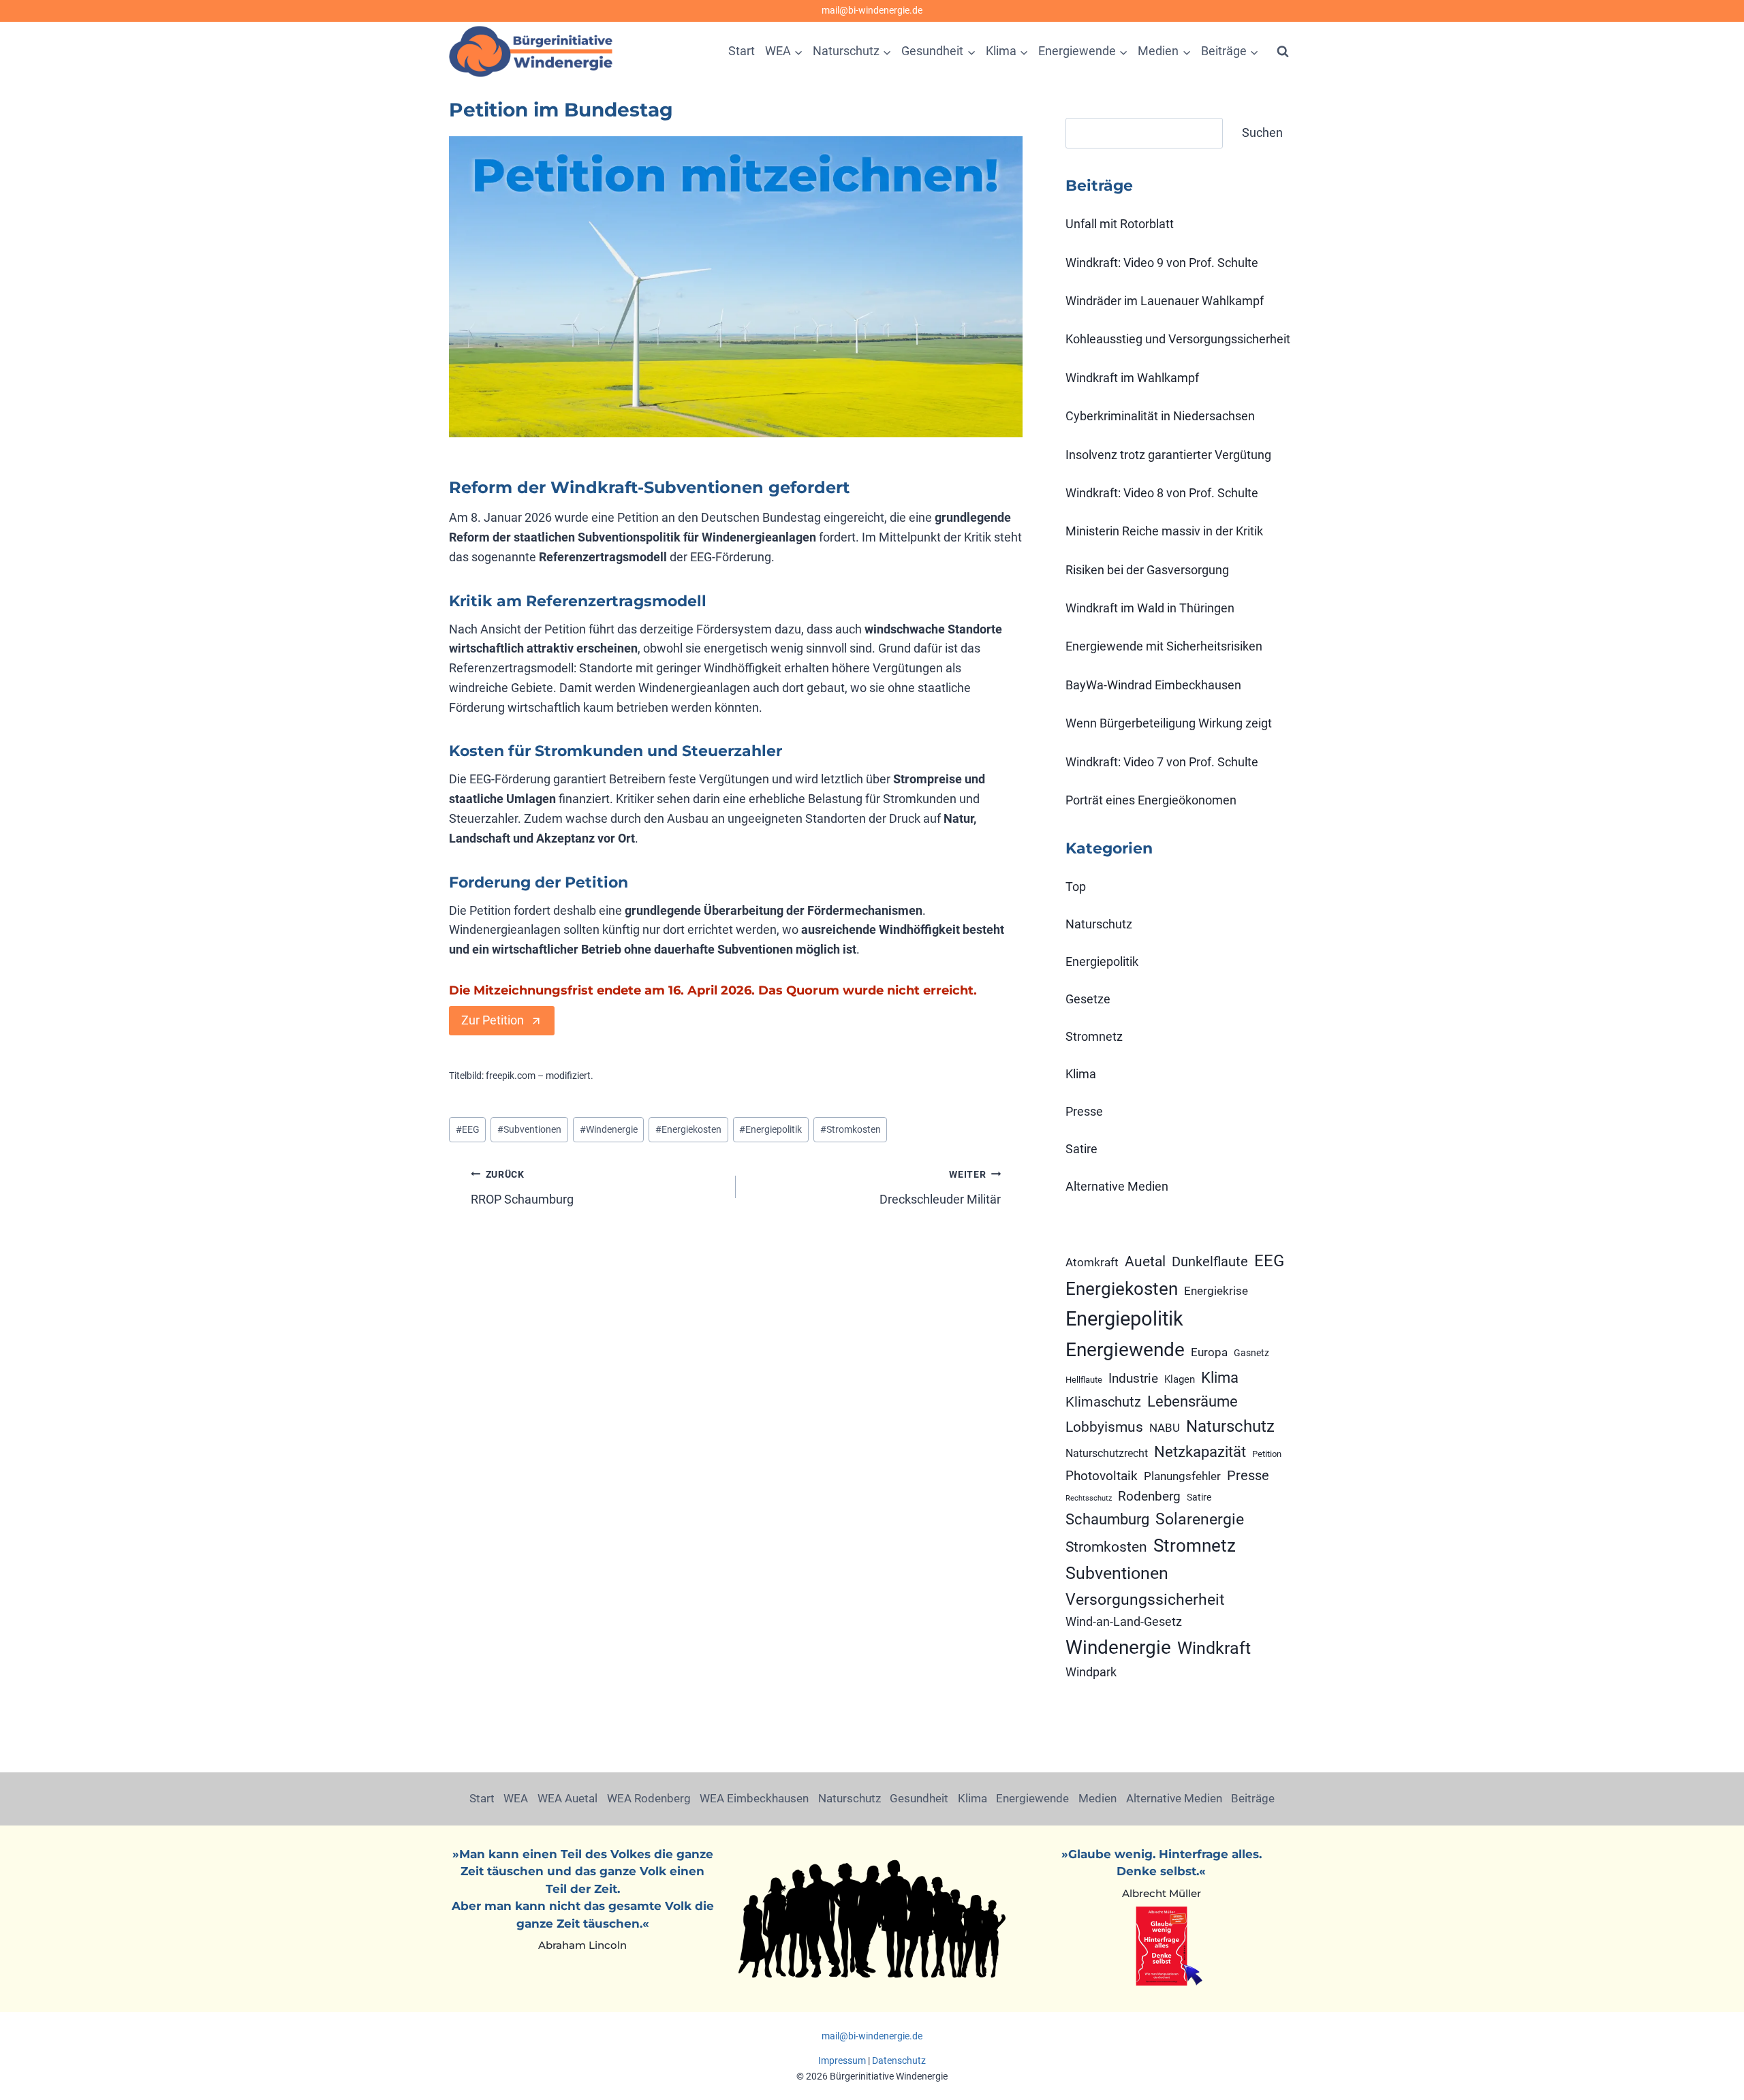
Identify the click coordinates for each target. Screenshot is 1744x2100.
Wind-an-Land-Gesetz (1124, 1622)
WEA (516, 1798)
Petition (1267, 1454)
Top (1076, 887)
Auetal (1145, 1261)
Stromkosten (851, 1130)
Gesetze (1088, 999)
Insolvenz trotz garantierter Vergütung (1168, 455)
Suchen (1262, 132)
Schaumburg (1107, 1519)
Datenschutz (899, 2060)
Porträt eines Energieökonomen (1151, 800)
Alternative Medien (1117, 1186)
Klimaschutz (1103, 1402)
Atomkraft (1092, 1262)
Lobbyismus (1104, 1427)
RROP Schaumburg (522, 1188)
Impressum (842, 2060)
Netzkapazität (1200, 1452)
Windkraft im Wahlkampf (1132, 378)
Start (742, 51)
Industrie (1133, 1378)
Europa (1209, 1352)
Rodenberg (1149, 1496)
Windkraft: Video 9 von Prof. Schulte (1162, 263)
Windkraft (1214, 1648)
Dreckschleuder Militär (940, 1188)
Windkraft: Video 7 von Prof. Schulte (1162, 762)
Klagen (1180, 1379)
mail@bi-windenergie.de (872, 11)
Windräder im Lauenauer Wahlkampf (1165, 301)
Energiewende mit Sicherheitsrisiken (1164, 646)
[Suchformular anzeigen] (1283, 52)
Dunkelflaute (1210, 1261)
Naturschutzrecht (1107, 1453)
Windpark (1091, 1672)
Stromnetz (1094, 1036)
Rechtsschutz (1089, 1498)
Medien (1097, 1798)
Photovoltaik (1102, 1476)
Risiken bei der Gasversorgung (1147, 570)
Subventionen (529, 1130)
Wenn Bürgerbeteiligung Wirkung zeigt (1169, 723)
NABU (1165, 1428)
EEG (468, 1130)
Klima (1081, 1074)
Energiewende (1125, 1350)
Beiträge (1253, 1798)
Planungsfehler (1182, 1476)
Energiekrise (1216, 1291)
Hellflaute (1084, 1380)
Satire (1081, 1149)
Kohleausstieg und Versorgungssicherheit (1178, 339)
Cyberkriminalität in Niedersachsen (1160, 416)
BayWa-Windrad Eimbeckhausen (1153, 685)
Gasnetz (1251, 1353)
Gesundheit (919, 1798)
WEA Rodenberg (649, 1798)
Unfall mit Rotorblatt (1120, 224)
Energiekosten (688, 1130)
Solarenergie (1200, 1519)
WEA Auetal (567, 1798)
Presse (1084, 1111)
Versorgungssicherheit (1145, 1599)
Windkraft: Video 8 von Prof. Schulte (1162, 493)
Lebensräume (1193, 1401)
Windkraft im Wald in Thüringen (1150, 608)
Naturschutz (1099, 924)
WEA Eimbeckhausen (754, 1798)
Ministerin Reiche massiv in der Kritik (1164, 531)
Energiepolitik (770, 1130)
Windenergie (609, 1130)
